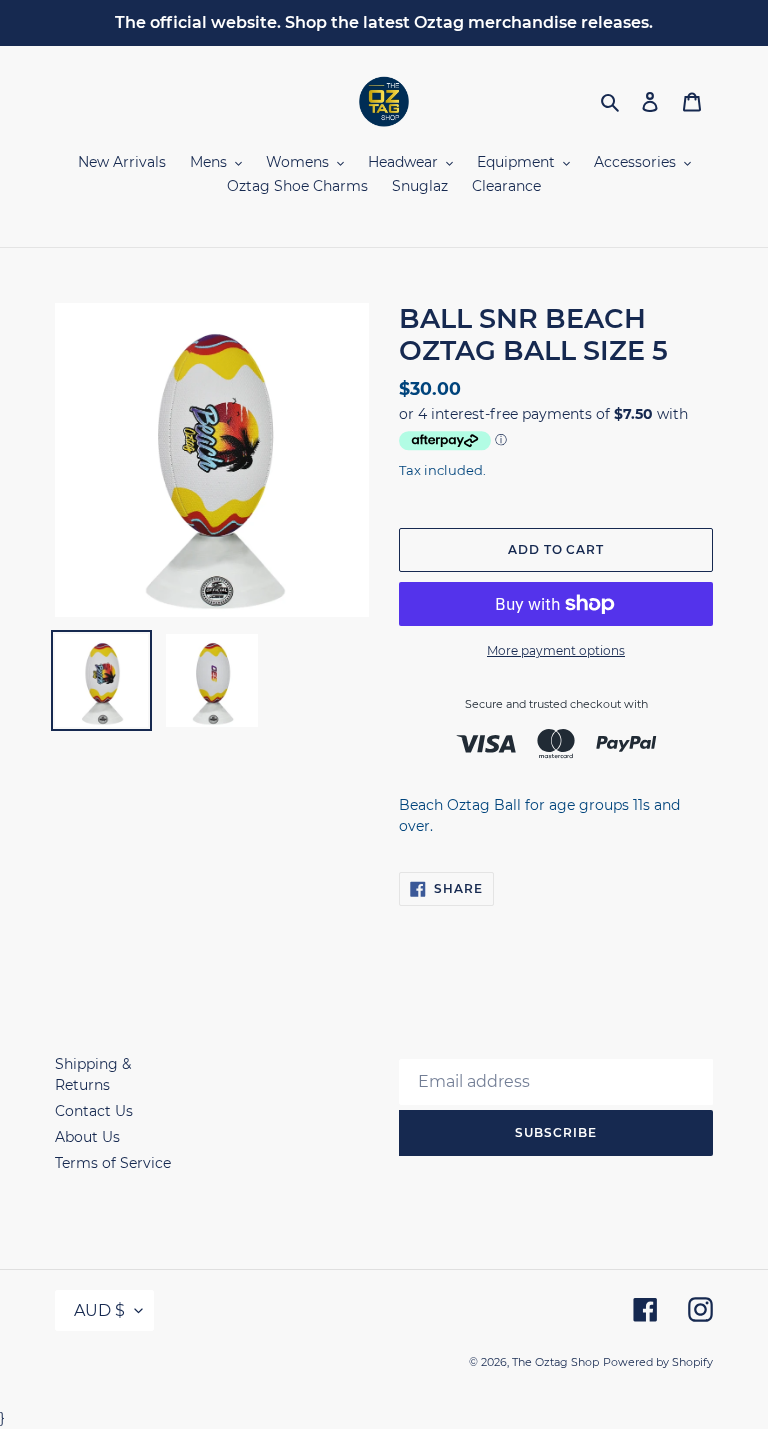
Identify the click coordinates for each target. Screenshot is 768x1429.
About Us (87, 1137)
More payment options (556, 650)
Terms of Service (113, 1163)
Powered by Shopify (658, 1362)
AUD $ (99, 1310)
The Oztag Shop (555, 1362)
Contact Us (94, 1111)
